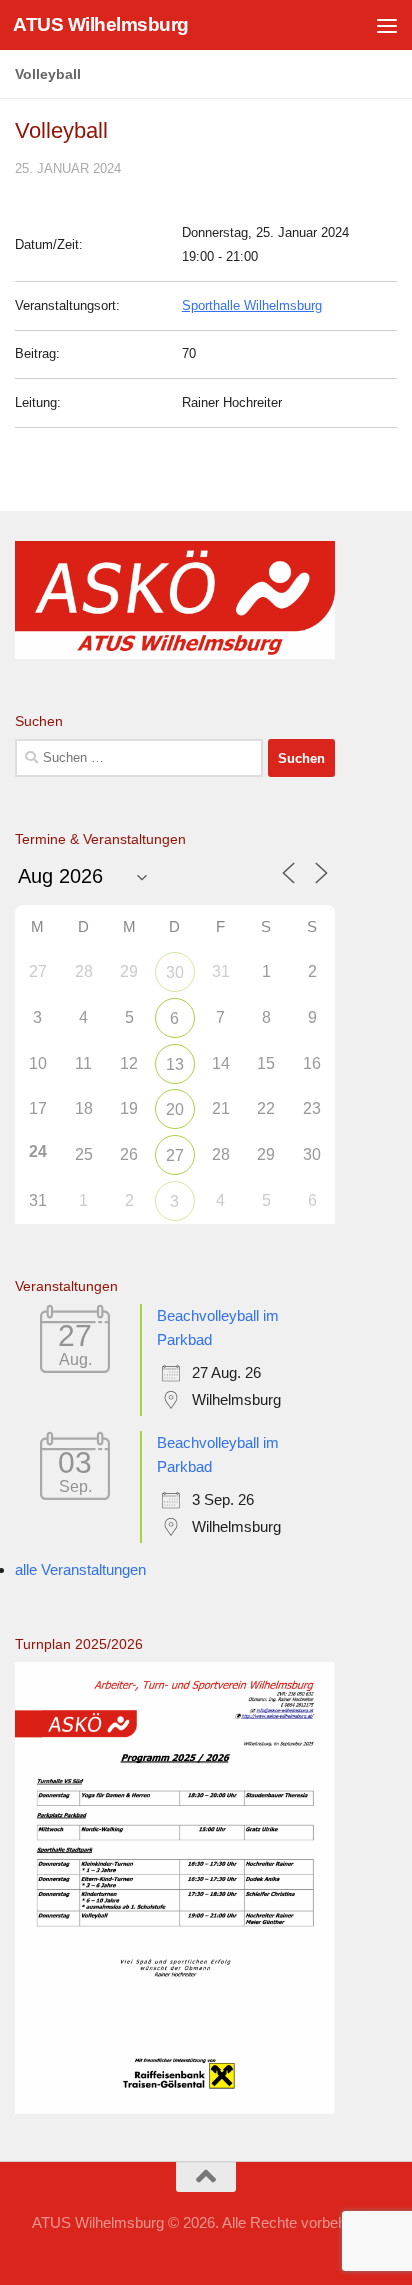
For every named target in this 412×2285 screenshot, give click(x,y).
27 (175, 1155)
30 (175, 972)
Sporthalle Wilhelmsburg (252, 305)
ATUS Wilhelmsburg (101, 24)
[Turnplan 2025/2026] (175, 2108)
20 (175, 1109)
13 (175, 1064)
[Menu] (387, 25)
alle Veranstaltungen (80, 1569)
